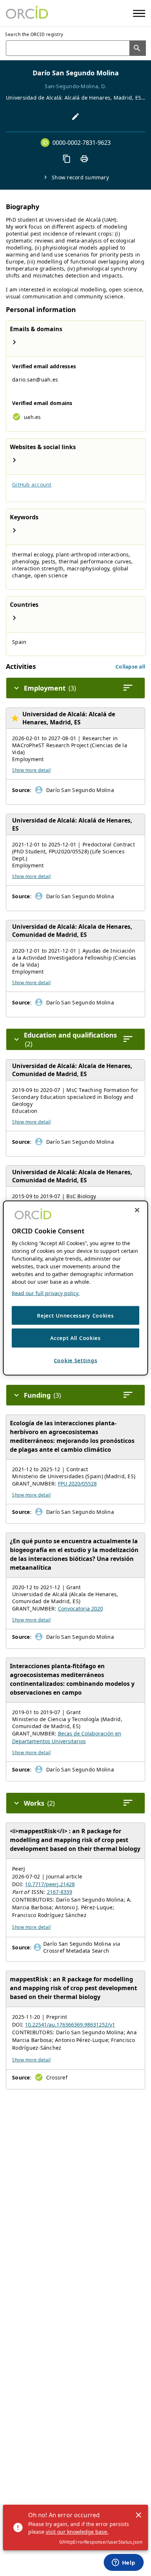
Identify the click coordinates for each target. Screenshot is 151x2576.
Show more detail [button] (31, 770)
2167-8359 (60, 1892)
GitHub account (32, 485)
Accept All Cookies (75, 1338)
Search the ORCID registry (34, 34)
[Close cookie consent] (137, 1210)
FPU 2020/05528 (77, 1484)
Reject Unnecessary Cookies (75, 1315)
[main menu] (139, 13)
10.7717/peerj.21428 (50, 1884)
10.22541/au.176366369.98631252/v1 (70, 2025)
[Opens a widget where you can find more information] (124, 2563)
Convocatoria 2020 (80, 1608)
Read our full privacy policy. (46, 1293)
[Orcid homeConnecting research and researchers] (27, 13)
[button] (130, 667)
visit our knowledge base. (77, 2532)
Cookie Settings (76, 1360)
